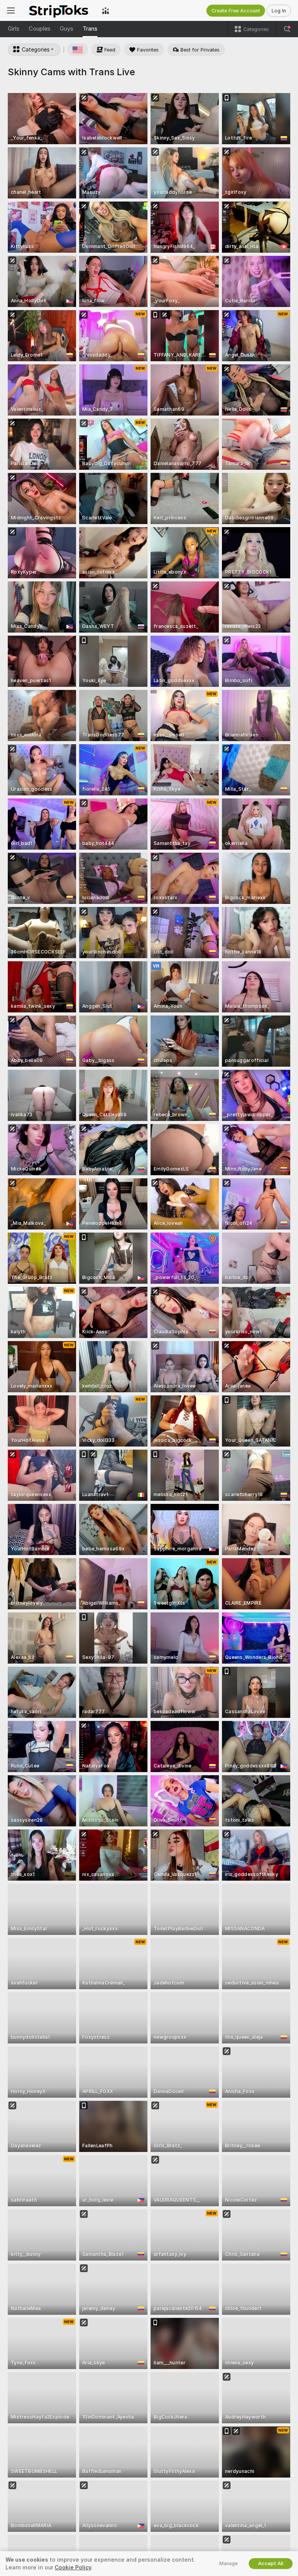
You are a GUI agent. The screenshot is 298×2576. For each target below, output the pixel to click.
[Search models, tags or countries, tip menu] (287, 29)
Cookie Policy (73, 2567)
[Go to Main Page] (58, 10)
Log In (279, 11)
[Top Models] (106, 10)
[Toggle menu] (11, 10)
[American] (78, 50)
